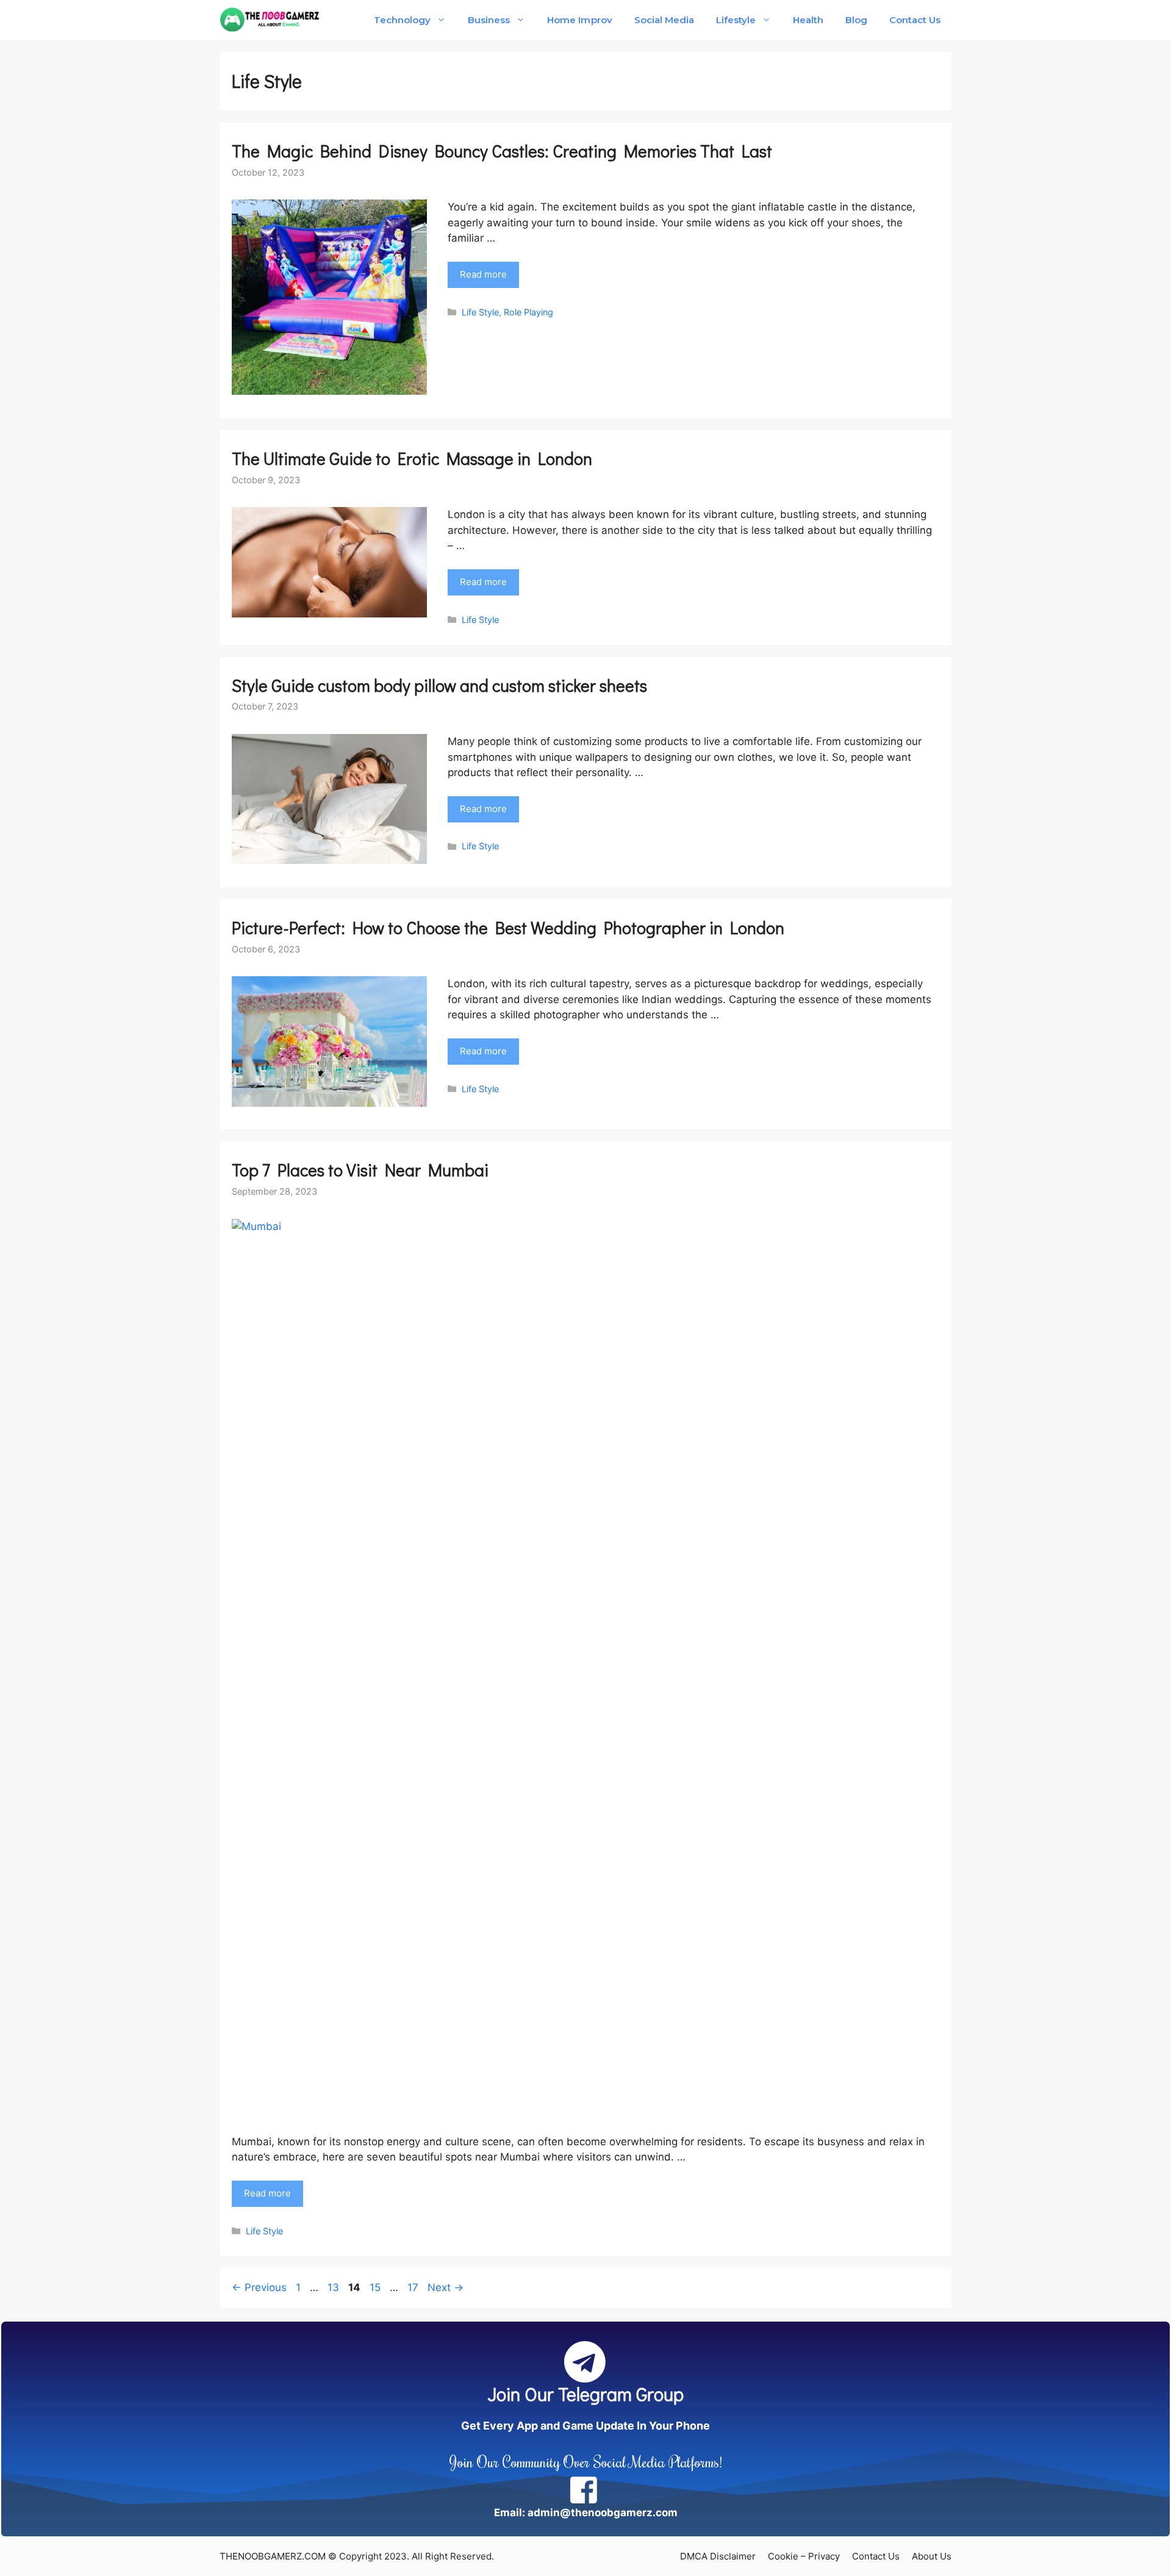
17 (414, 2287)
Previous (259, 2287)
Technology (402, 20)
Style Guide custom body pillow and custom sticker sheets (441, 685)
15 (376, 2287)
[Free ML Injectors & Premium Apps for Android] (270, 20)
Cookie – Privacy (804, 2556)
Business (489, 20)
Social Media (664, 20)
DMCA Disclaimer (718, 2556)
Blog (856, 20)
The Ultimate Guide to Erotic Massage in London (412, 458)
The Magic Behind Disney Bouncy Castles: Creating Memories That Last (502, 151)
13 (335, 2287)
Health (808, 20)
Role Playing (528, 312)
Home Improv (579, 20)
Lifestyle (736, 20)
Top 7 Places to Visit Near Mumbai (360, 1170)
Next (446, 2287)
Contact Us (915, 20)
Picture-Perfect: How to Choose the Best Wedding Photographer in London (508, 927)
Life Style (480, 312)
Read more (483, 274)
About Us (932, 2556)
